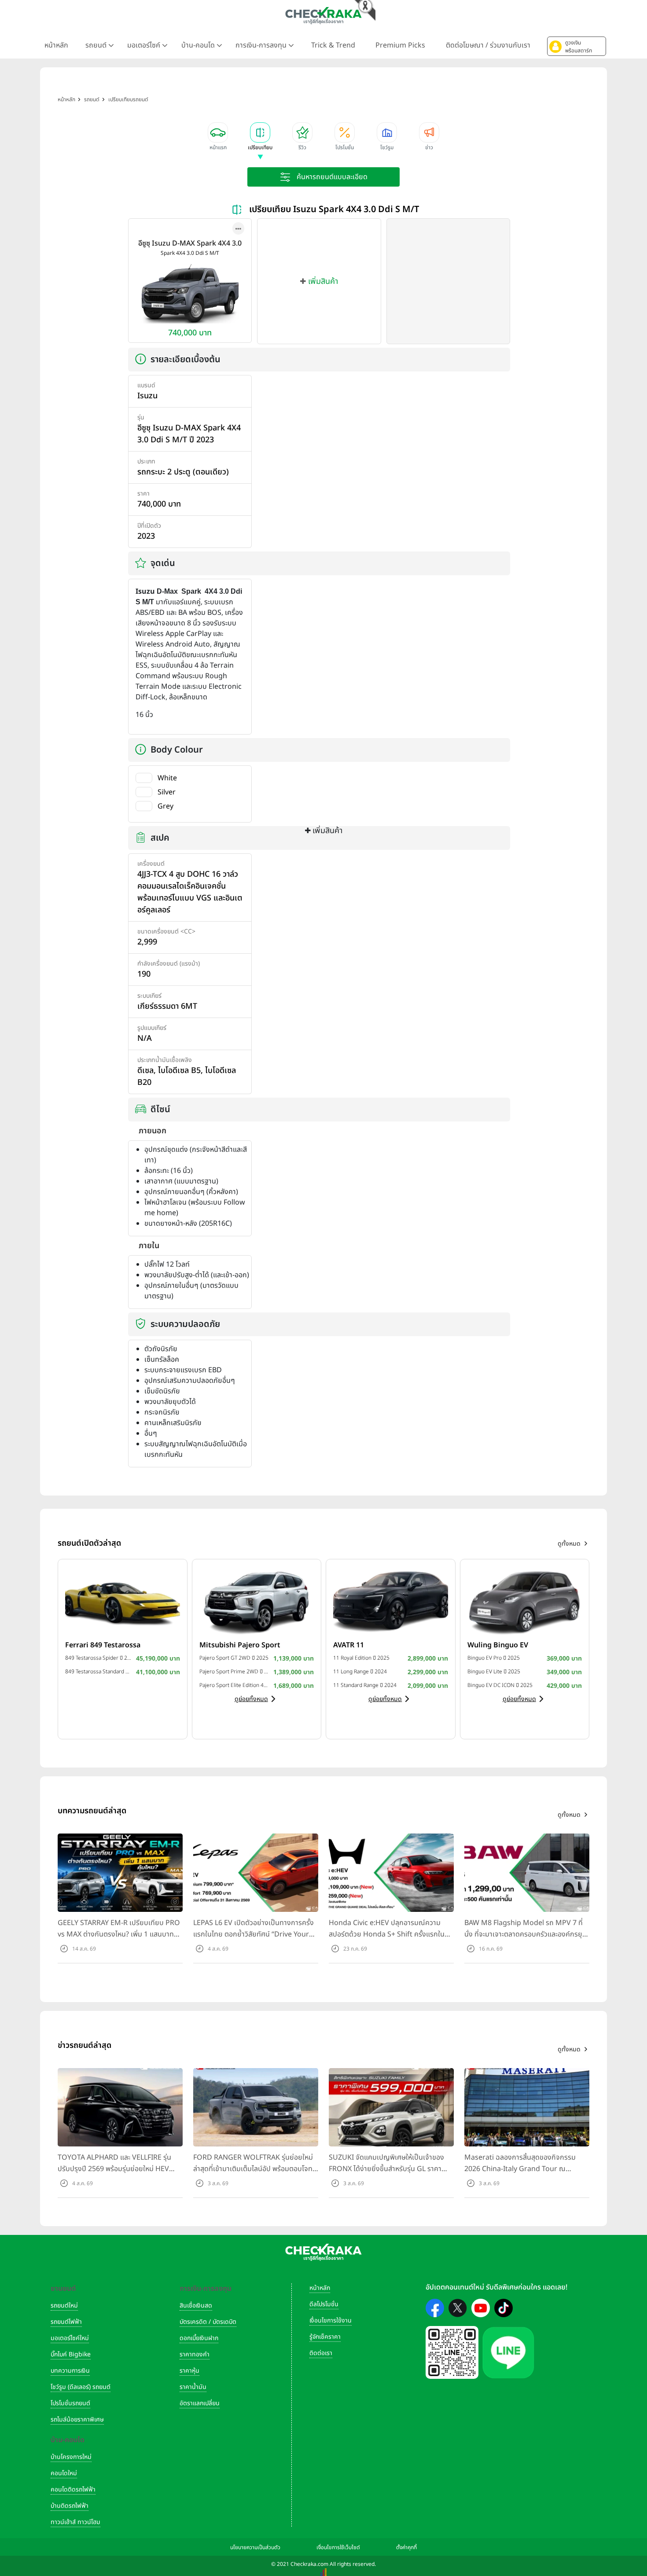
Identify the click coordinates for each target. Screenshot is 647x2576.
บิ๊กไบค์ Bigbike (71, 2354)
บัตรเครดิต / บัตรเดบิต (208, 2322)
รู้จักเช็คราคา (325, 2337)
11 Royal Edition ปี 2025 (361, 1658)
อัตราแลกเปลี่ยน (200, 2403)
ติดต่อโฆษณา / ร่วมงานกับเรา (488, 45)
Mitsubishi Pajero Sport (240, 1645)
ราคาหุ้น (189, 2371)
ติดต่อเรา (321, 2353)
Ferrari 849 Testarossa (103, 1645)
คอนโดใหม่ (64, 2473)
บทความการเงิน (70, 2371)
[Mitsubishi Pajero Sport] (257, 1601)
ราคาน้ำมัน (193, 2387)
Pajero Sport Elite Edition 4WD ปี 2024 (234, 1685)
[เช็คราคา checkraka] (323, 15)
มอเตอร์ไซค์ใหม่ (70, 2338)
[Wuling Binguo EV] (525, 1601)
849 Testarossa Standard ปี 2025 (98, 1672)
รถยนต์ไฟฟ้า (66, 2322)
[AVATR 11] (391, 1601)
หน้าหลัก (56, 45)
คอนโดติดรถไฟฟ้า (73, 2490)
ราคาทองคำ (195, 2354)
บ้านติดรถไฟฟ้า (70, 2506)
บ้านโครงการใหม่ (71, 2457)
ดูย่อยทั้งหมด (251, 1699)
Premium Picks (400, 45)
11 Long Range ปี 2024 (360, 1672)
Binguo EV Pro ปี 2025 (494, 1658)
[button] (577, 46)
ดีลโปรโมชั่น (324, 2304)
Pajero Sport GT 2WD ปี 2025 (234, 1658)
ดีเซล (145, 1071)
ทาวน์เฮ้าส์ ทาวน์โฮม (75, 2522)
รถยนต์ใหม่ (64, 2306)
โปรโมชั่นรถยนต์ (70, 2403)
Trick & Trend (333, 45)
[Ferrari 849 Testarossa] (123, 1601)
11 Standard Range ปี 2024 (365, 1685)
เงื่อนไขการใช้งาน (331, 2321)
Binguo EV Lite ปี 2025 (494, 1672)
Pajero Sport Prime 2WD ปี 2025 (234, 1672)
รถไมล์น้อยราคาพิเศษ (77, 2420)
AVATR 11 (349, 1645)
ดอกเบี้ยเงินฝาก (199, 2338)
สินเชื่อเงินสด (196, 2306)
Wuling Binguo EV (498, 1645)
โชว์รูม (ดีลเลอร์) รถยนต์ (81, 2387)
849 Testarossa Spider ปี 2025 (98, 1658)
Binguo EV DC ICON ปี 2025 (500, 1685)
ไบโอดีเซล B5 (179, 1071)
